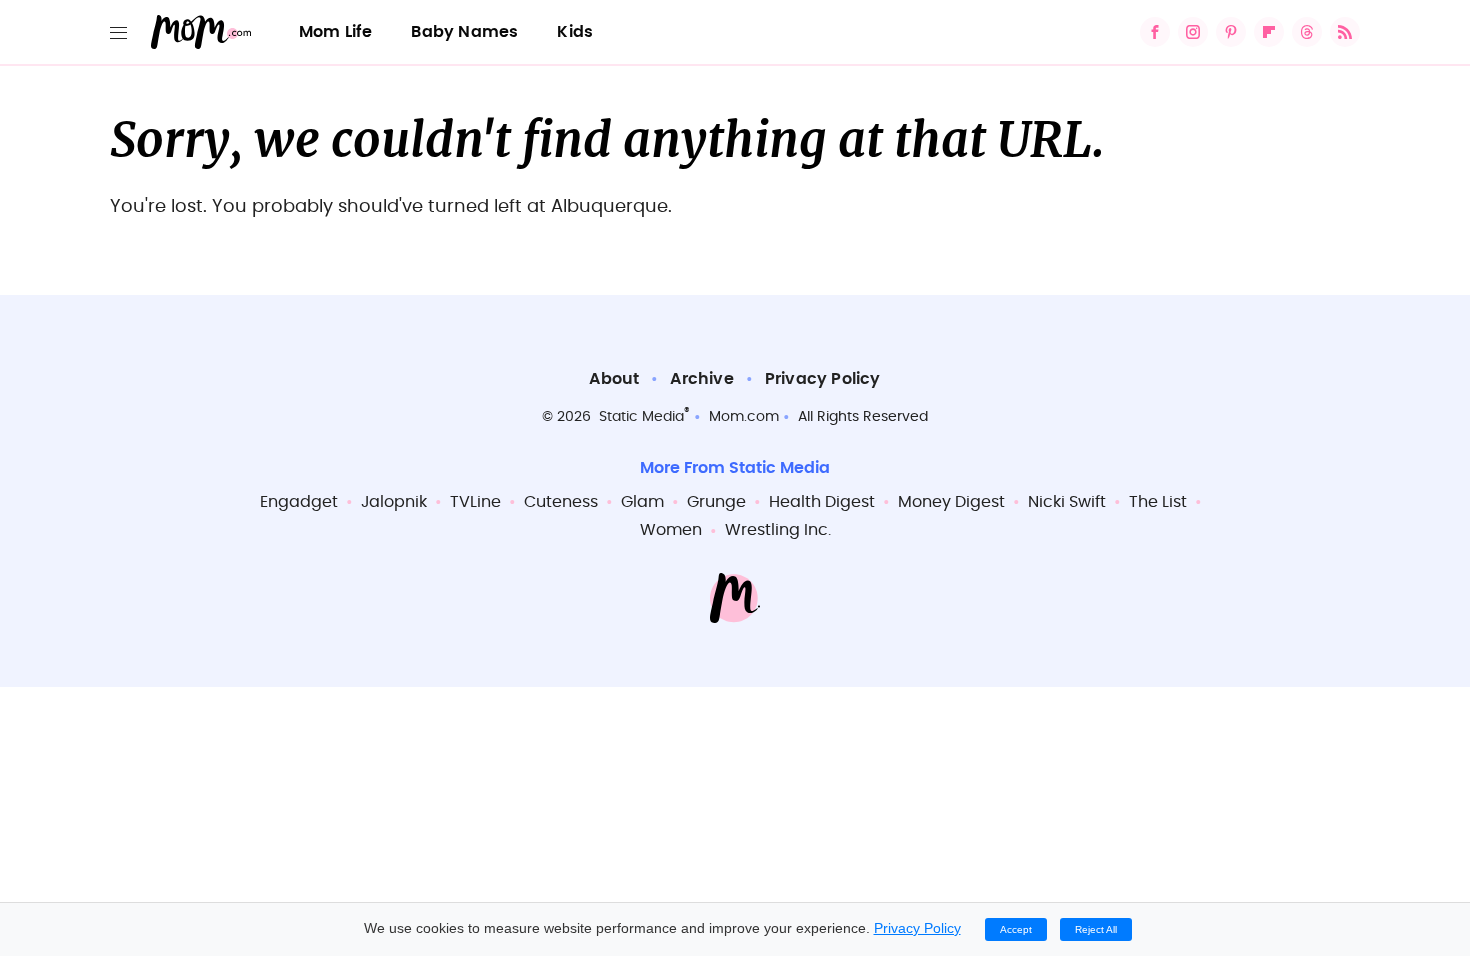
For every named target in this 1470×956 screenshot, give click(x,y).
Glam (642, 502)
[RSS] (1345, 32)
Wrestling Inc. (778, 530)
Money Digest (951, 502)
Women (671, 530)
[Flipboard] (1269, 32)
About (614, 379)
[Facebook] (1155, 32)
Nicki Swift (1067, 502)
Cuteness (561, 502)
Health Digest (822, 502)
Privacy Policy (823, 379)
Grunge (716, 502)
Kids (575, 32)
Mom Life (336, 32)
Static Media (641, 417)
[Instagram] (1193, 32)
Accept (1016, 929)
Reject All (1096, 929)
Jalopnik (394, 502)
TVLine (475, 502)
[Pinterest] (1231, 32)
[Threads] (1307, 32)
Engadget (299, 502)
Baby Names (464, 32)
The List (1158, 502)
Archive (701, 379)
